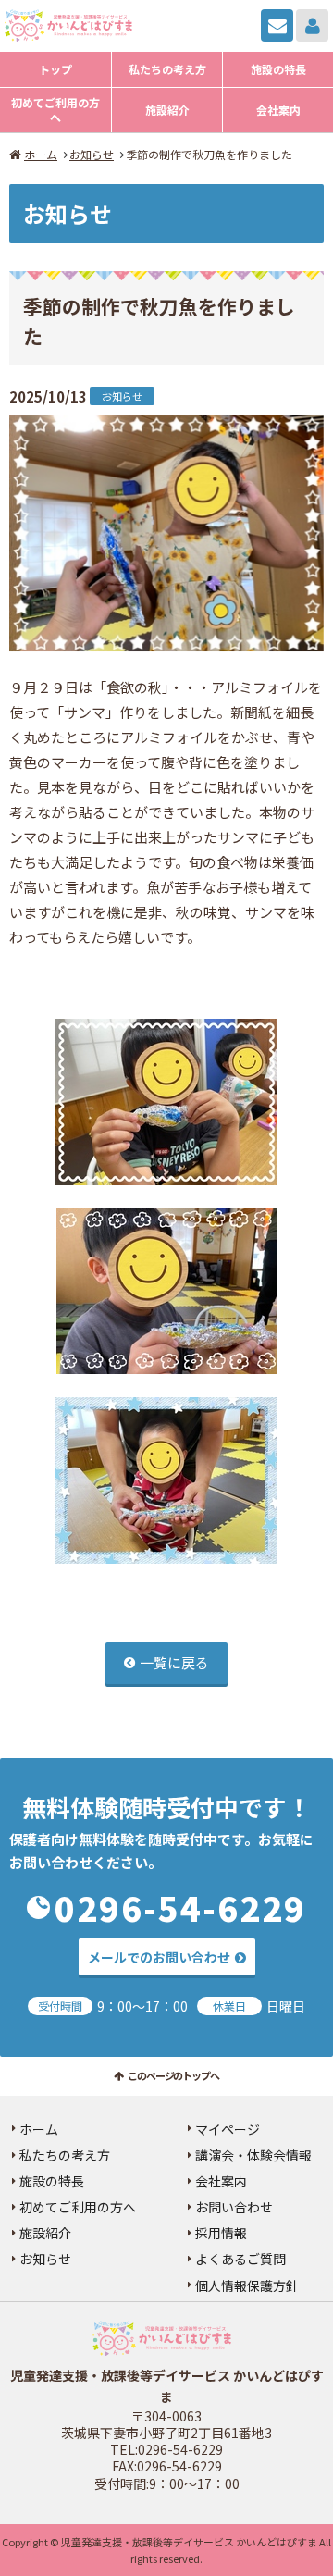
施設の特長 (278, 69)
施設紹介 (167, 110)
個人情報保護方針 (247, 2285)
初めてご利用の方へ (55, 110)
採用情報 (221, 2233)
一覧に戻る (174, 1662)
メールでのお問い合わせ (159, 1957)
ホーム (41, 154)
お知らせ (92, 154)
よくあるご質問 (240, 2259)
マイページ (312, 25)
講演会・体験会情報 (253, 2155)
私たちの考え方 (167, 69)
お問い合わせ (277, 25)
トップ (55, 69)
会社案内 (278, 110)
